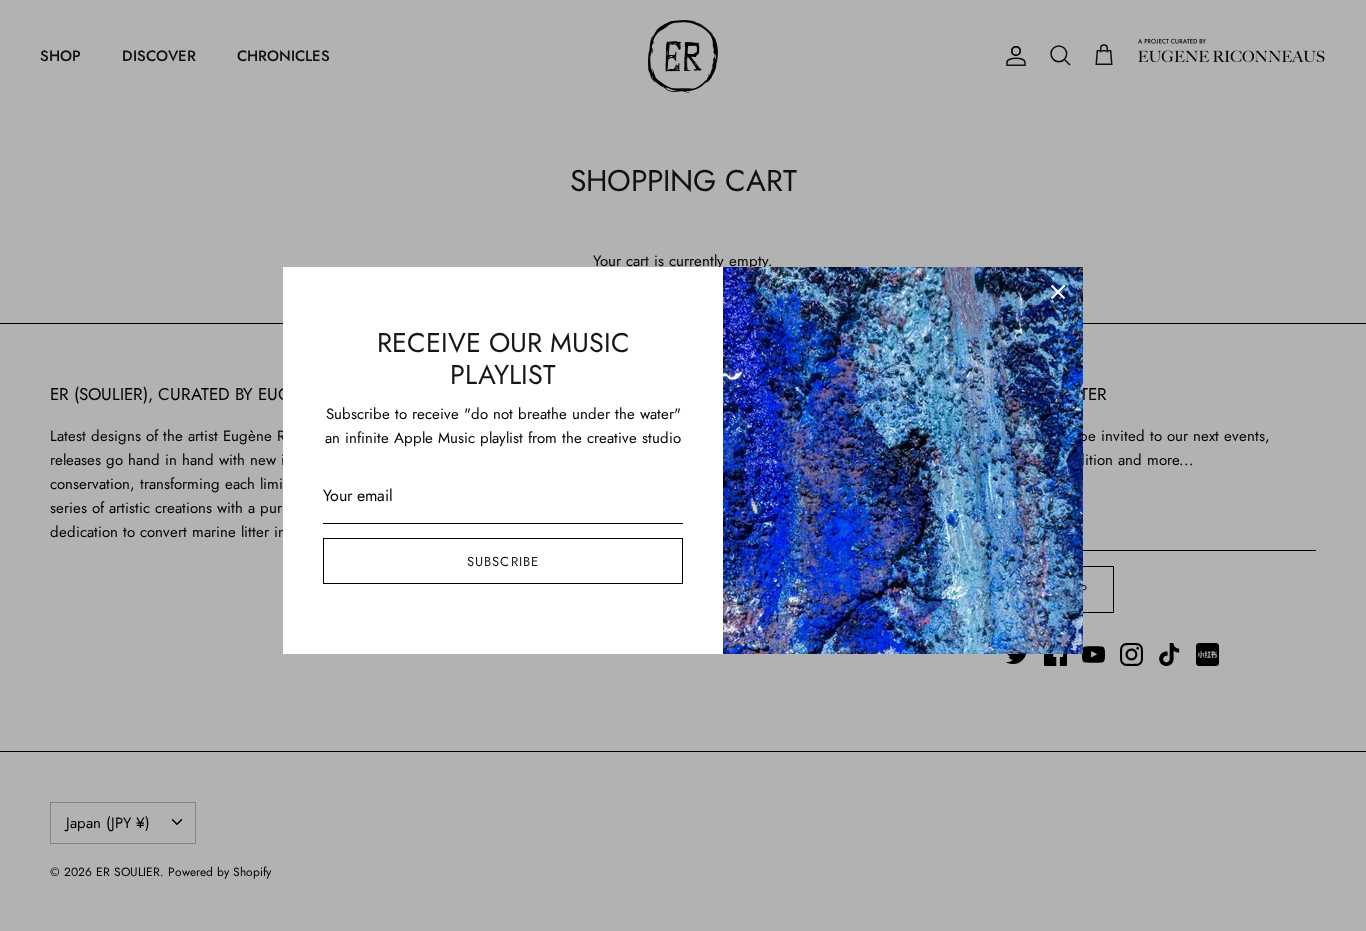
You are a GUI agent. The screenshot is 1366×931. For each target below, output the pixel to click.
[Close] (1058, 292)
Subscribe (502, 561)
